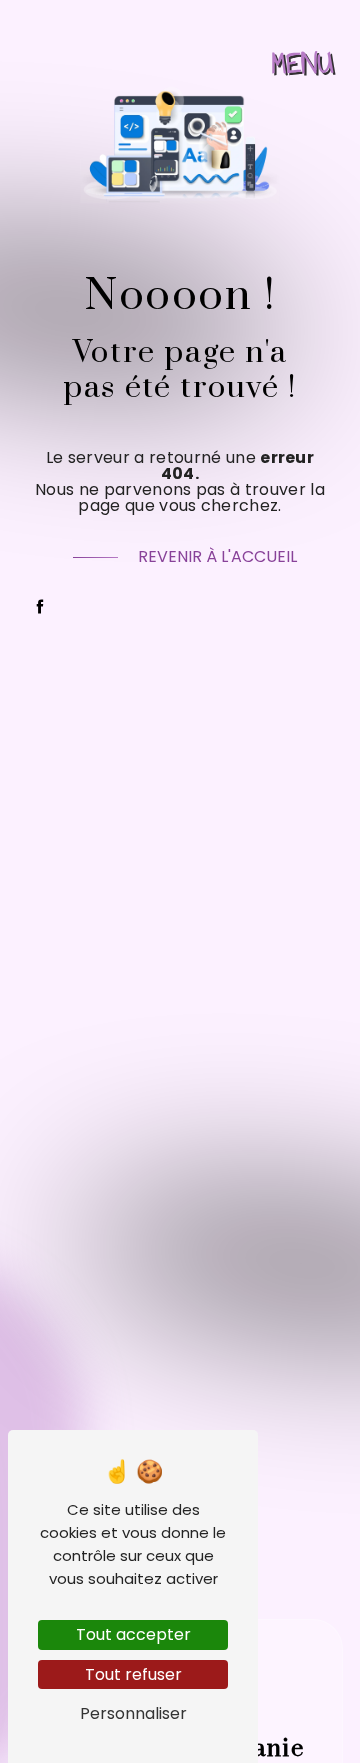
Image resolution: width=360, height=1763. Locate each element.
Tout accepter (133, 1634)
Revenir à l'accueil (217, 556)
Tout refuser (133, 1674)
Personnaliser (133, 1713)
